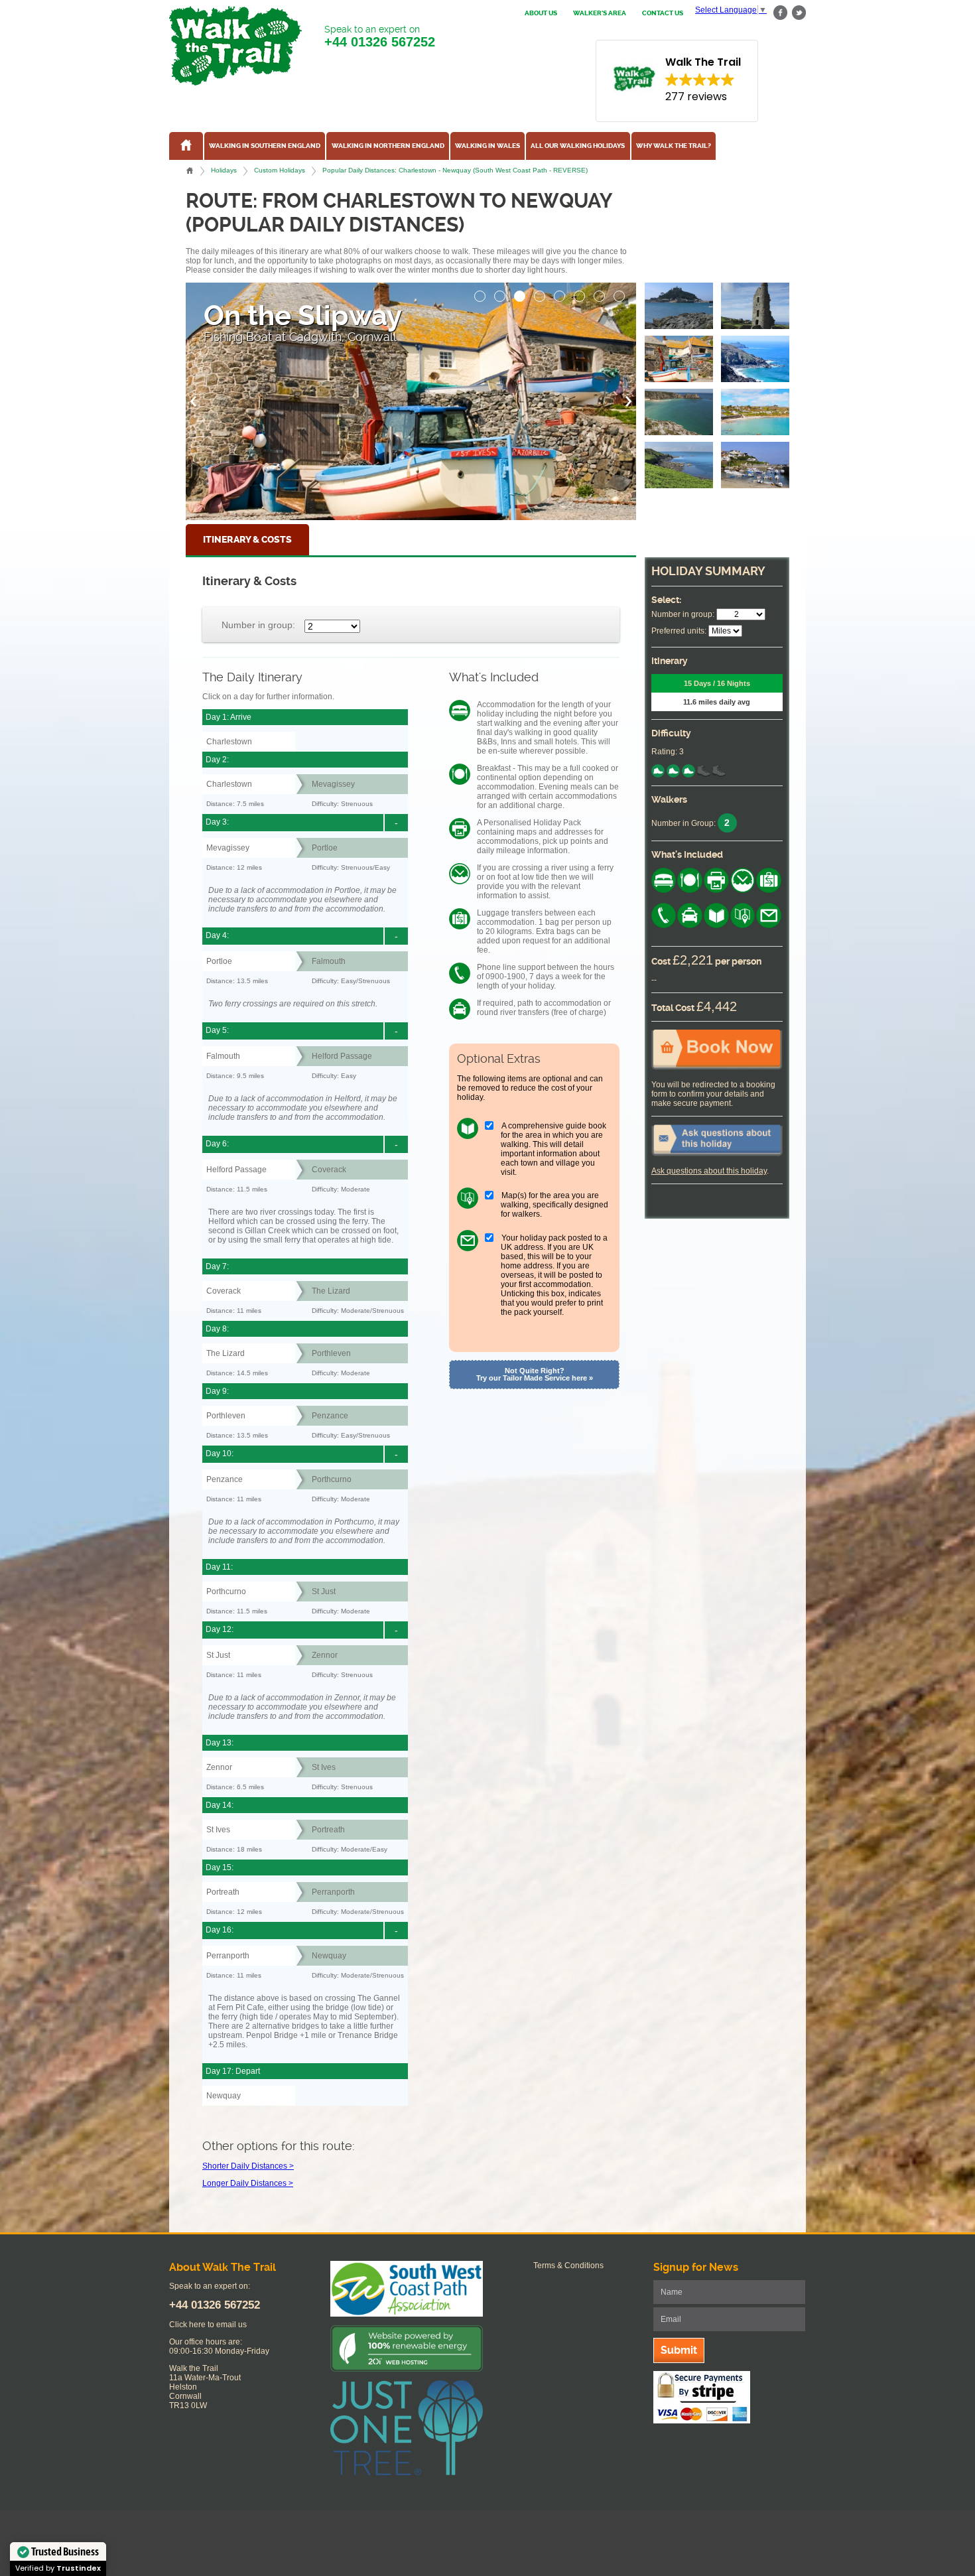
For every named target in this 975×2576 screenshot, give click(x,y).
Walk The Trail (235, 46)
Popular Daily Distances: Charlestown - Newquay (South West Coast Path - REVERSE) (455, 170)
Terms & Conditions (568, 2266)
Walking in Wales (487, 146)
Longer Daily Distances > (248, 2183)
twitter (799, 13)
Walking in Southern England (265, 146)
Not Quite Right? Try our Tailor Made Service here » (535, 1374)
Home (190, 170)
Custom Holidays (280, 170)
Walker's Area (600, 13)
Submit (679, 2350)
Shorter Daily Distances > (248, 2166)
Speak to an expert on (380, 36)
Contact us (663, 13)
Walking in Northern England (388, 146)
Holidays (224, 170)
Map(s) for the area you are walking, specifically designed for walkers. (554, 1205)
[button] (480, 293)
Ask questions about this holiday (709, 1171)
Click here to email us (208, 2325)
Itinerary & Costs (247, 540)
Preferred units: (679, 631)
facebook (781, 13)
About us (541, 13)
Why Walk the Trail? (674, 146)
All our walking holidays (578, 146)
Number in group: (258, 625)
